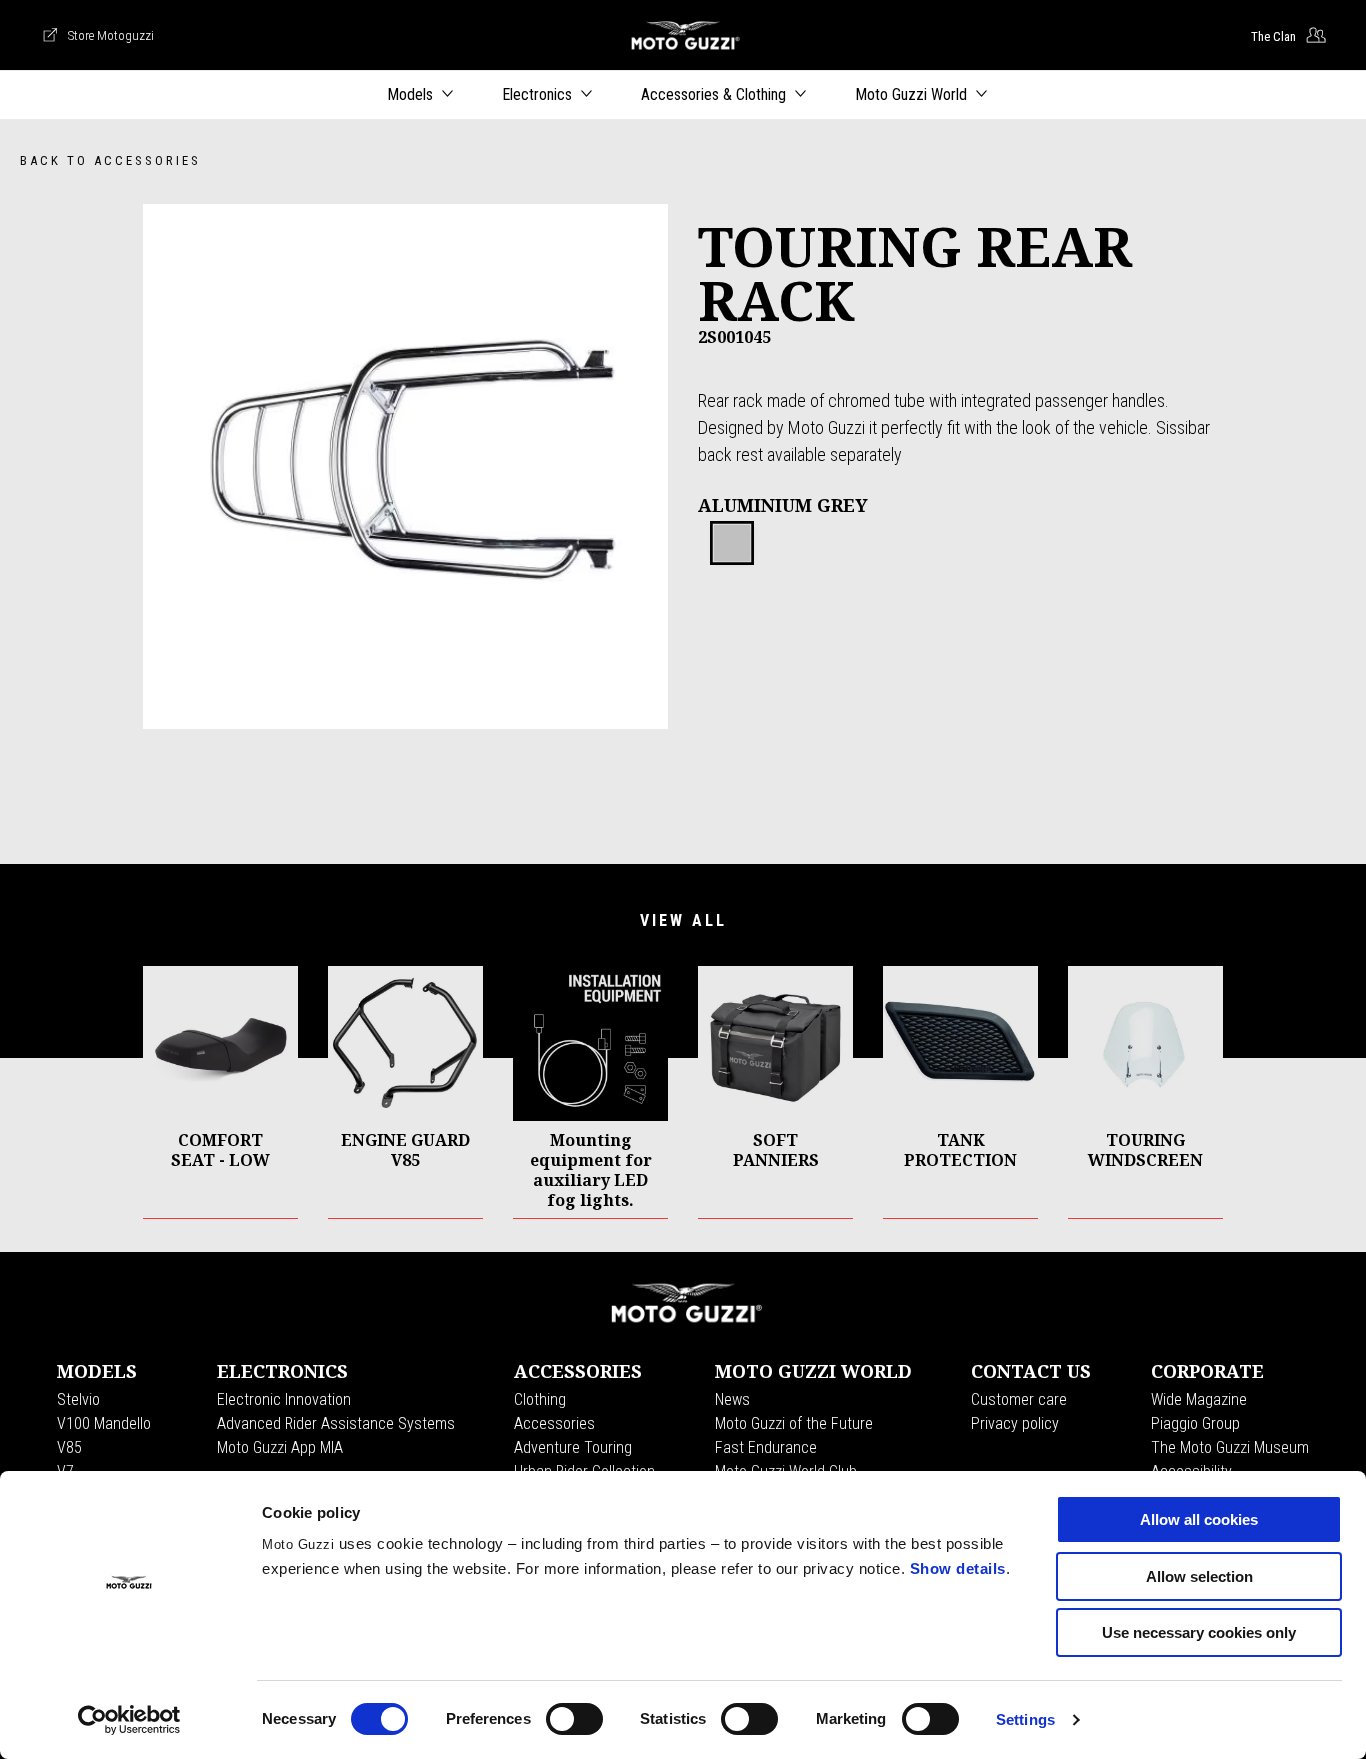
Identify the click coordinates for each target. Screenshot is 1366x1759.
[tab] (732, 544)
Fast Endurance (766, 1447)
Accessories (554, 1423)
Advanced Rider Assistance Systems (336, 1423)
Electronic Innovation (284, 1399)
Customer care (1019, 1399)
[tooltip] (732, 544)
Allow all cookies (1199, 1519)
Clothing (540, 1399)
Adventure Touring (573, 1447)
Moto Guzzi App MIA (280, 1447)
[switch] (574, 1719)
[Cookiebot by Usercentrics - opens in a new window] (129, 1720)
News (732, 1399)
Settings (1025, 1719)
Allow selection (1199, 1576)
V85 (69, 1447)
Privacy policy (1015, 1423)
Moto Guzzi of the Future (794, 1423)
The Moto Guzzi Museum (1230, 1447)
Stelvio (78, 1399)
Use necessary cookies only (1199, 1632)
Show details (958, 1568)
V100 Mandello (104, 1423)
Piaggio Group (1195, 1423)
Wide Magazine (1199, 1399)
